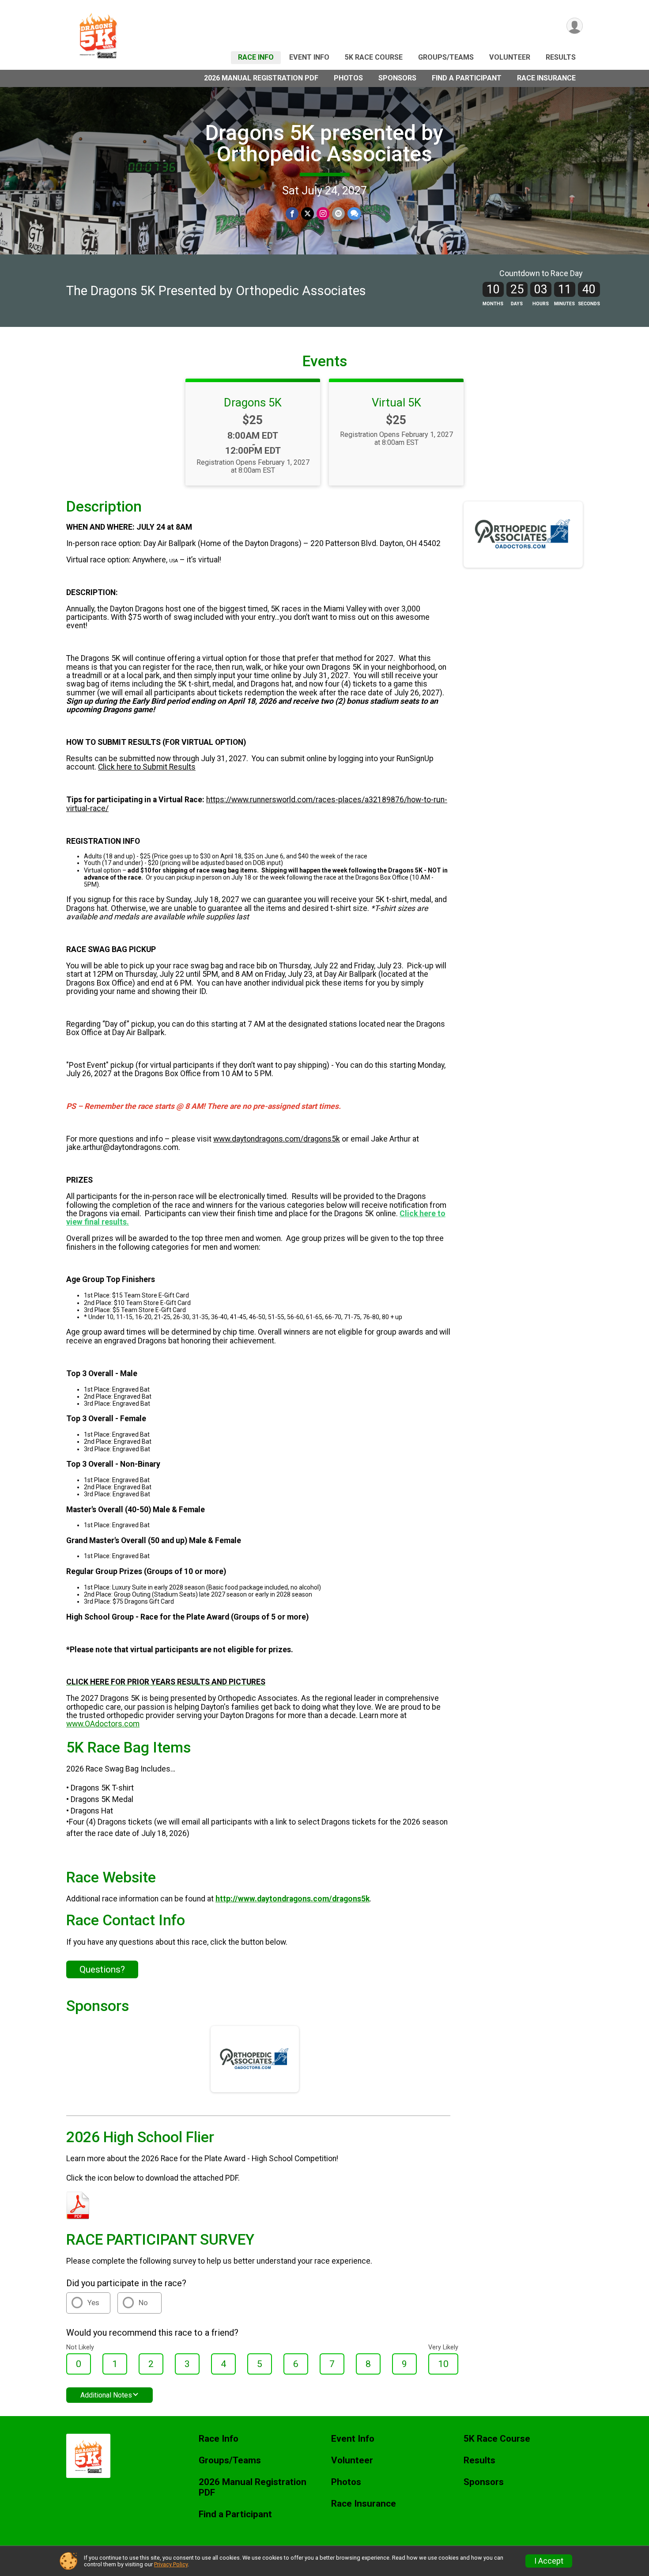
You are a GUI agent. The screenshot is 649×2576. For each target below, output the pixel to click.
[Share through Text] (354, 214)
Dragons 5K (253, 402)
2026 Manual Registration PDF (261, 78)
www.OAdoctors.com (103, 1724)
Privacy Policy (171, 2564)
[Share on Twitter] (308, 214)
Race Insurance (546, 78)
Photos (348, 78)
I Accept (549, 2561)
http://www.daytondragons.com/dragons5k (292, 1899)
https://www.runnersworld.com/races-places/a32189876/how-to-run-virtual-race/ (257, 804)
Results (561, 57)
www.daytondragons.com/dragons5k (277, 1139)
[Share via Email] (338, 214)
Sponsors (397, 78)
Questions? (102, 1969)
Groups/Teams (446, 57)
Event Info (309, 57)
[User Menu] (575, 26)
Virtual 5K (396, 402)
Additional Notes (106, 2395)
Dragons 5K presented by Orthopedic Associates (324, 143)
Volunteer (510, 57)
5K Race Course (374, 57)
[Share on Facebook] (292, 214)
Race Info (256, 57)
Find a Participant (467, 78)
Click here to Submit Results (147, 767)
